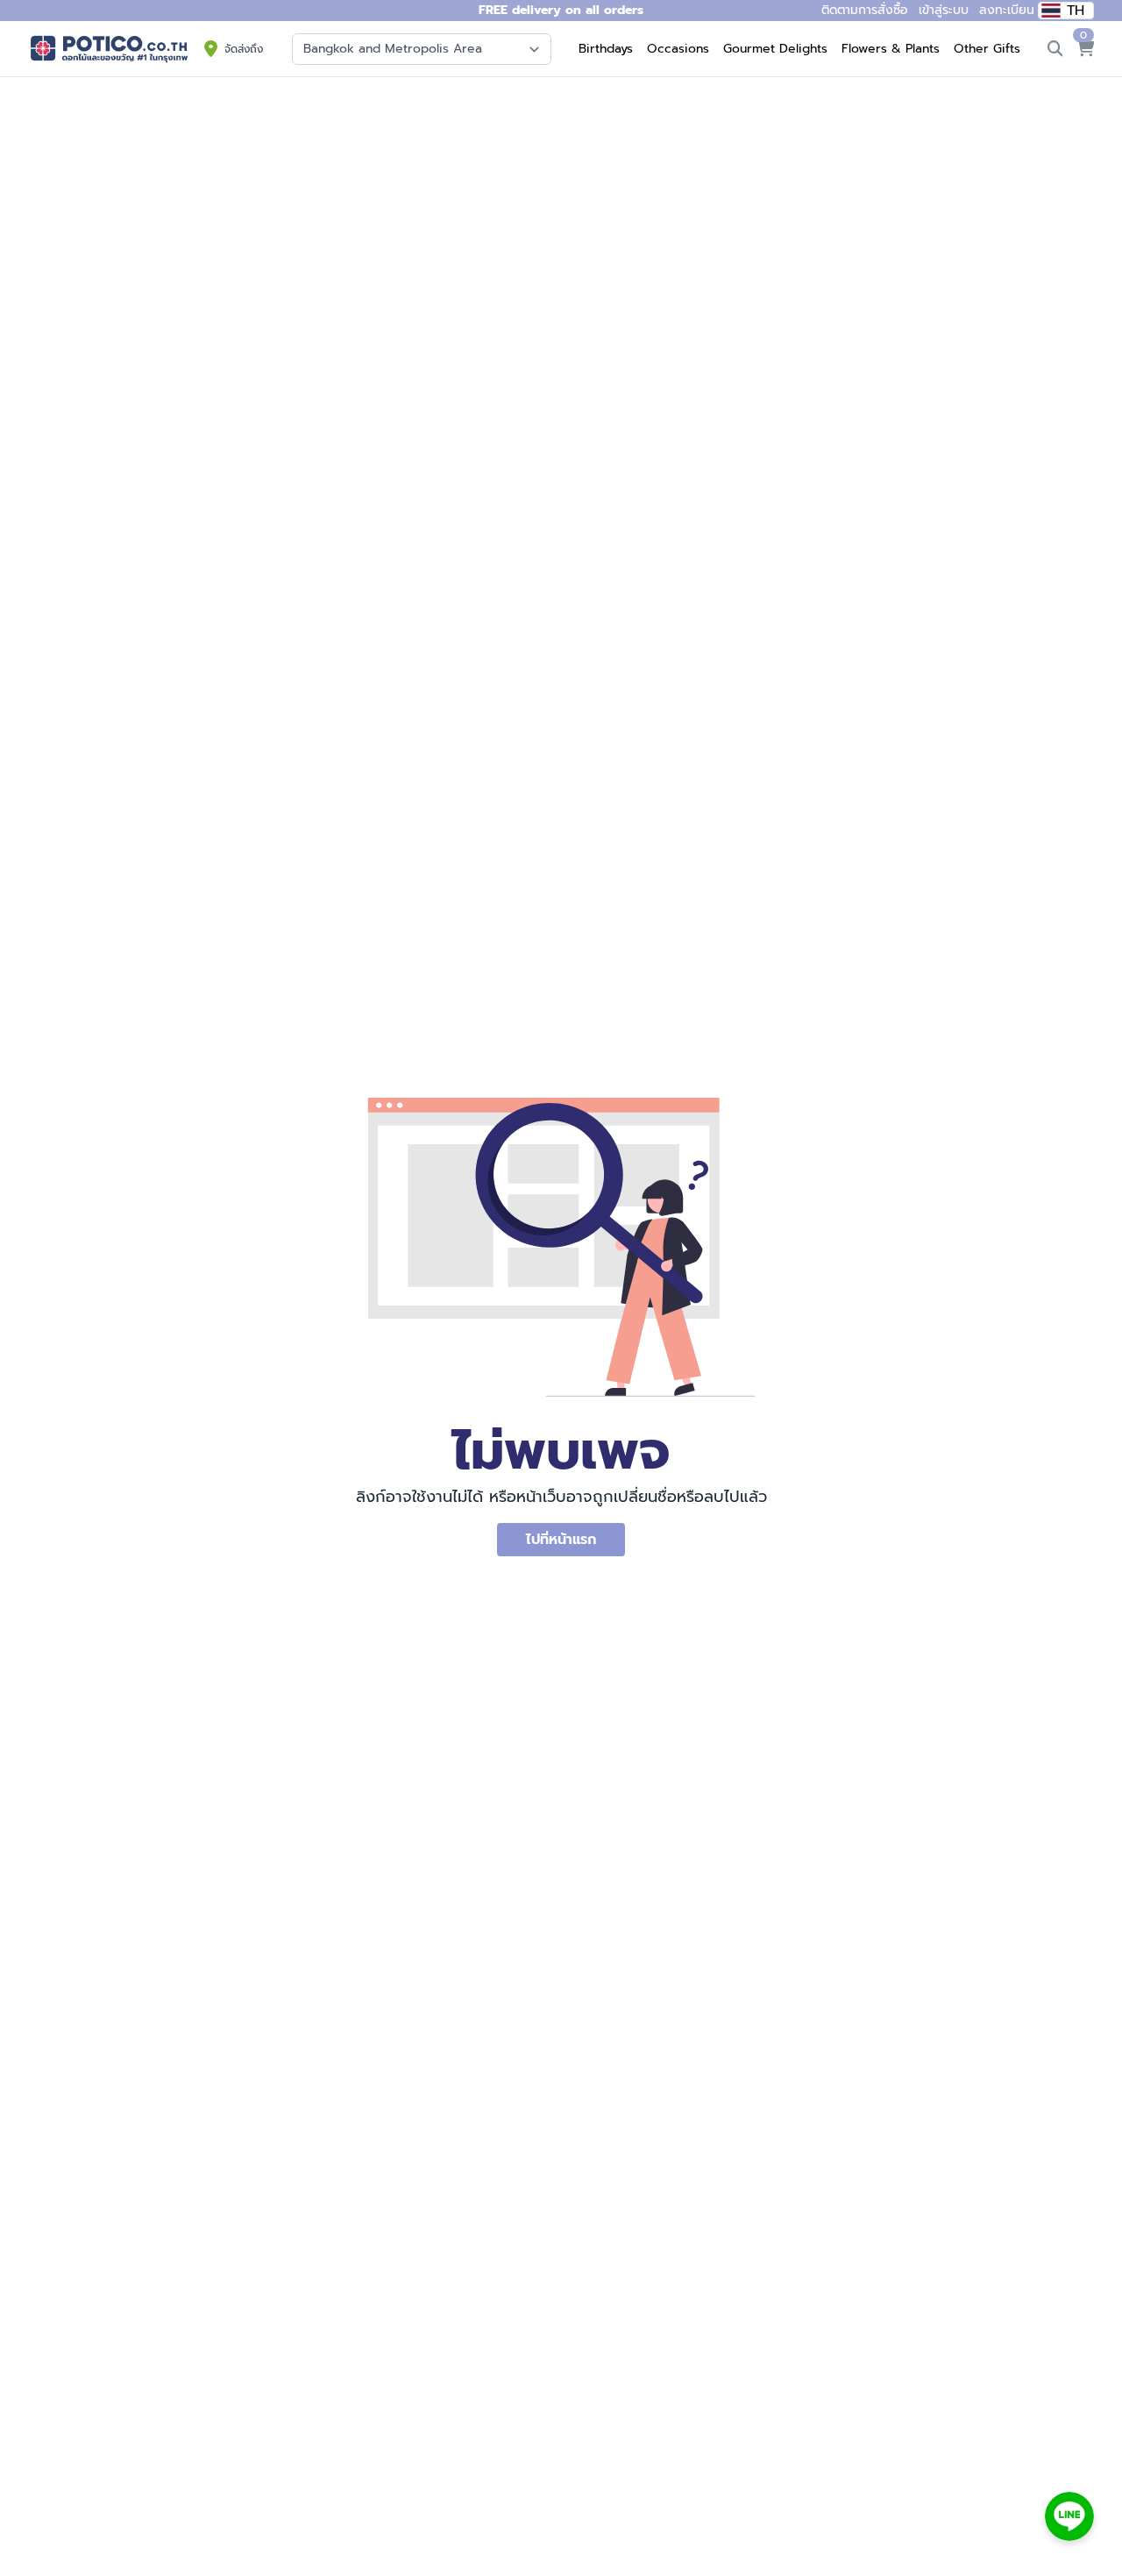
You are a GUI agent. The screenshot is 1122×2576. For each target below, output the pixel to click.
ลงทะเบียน (1007, 10)
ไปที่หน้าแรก (561, 1540)
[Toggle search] (1055, 49)
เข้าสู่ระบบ (944, 10)
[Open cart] (1085, 49)
